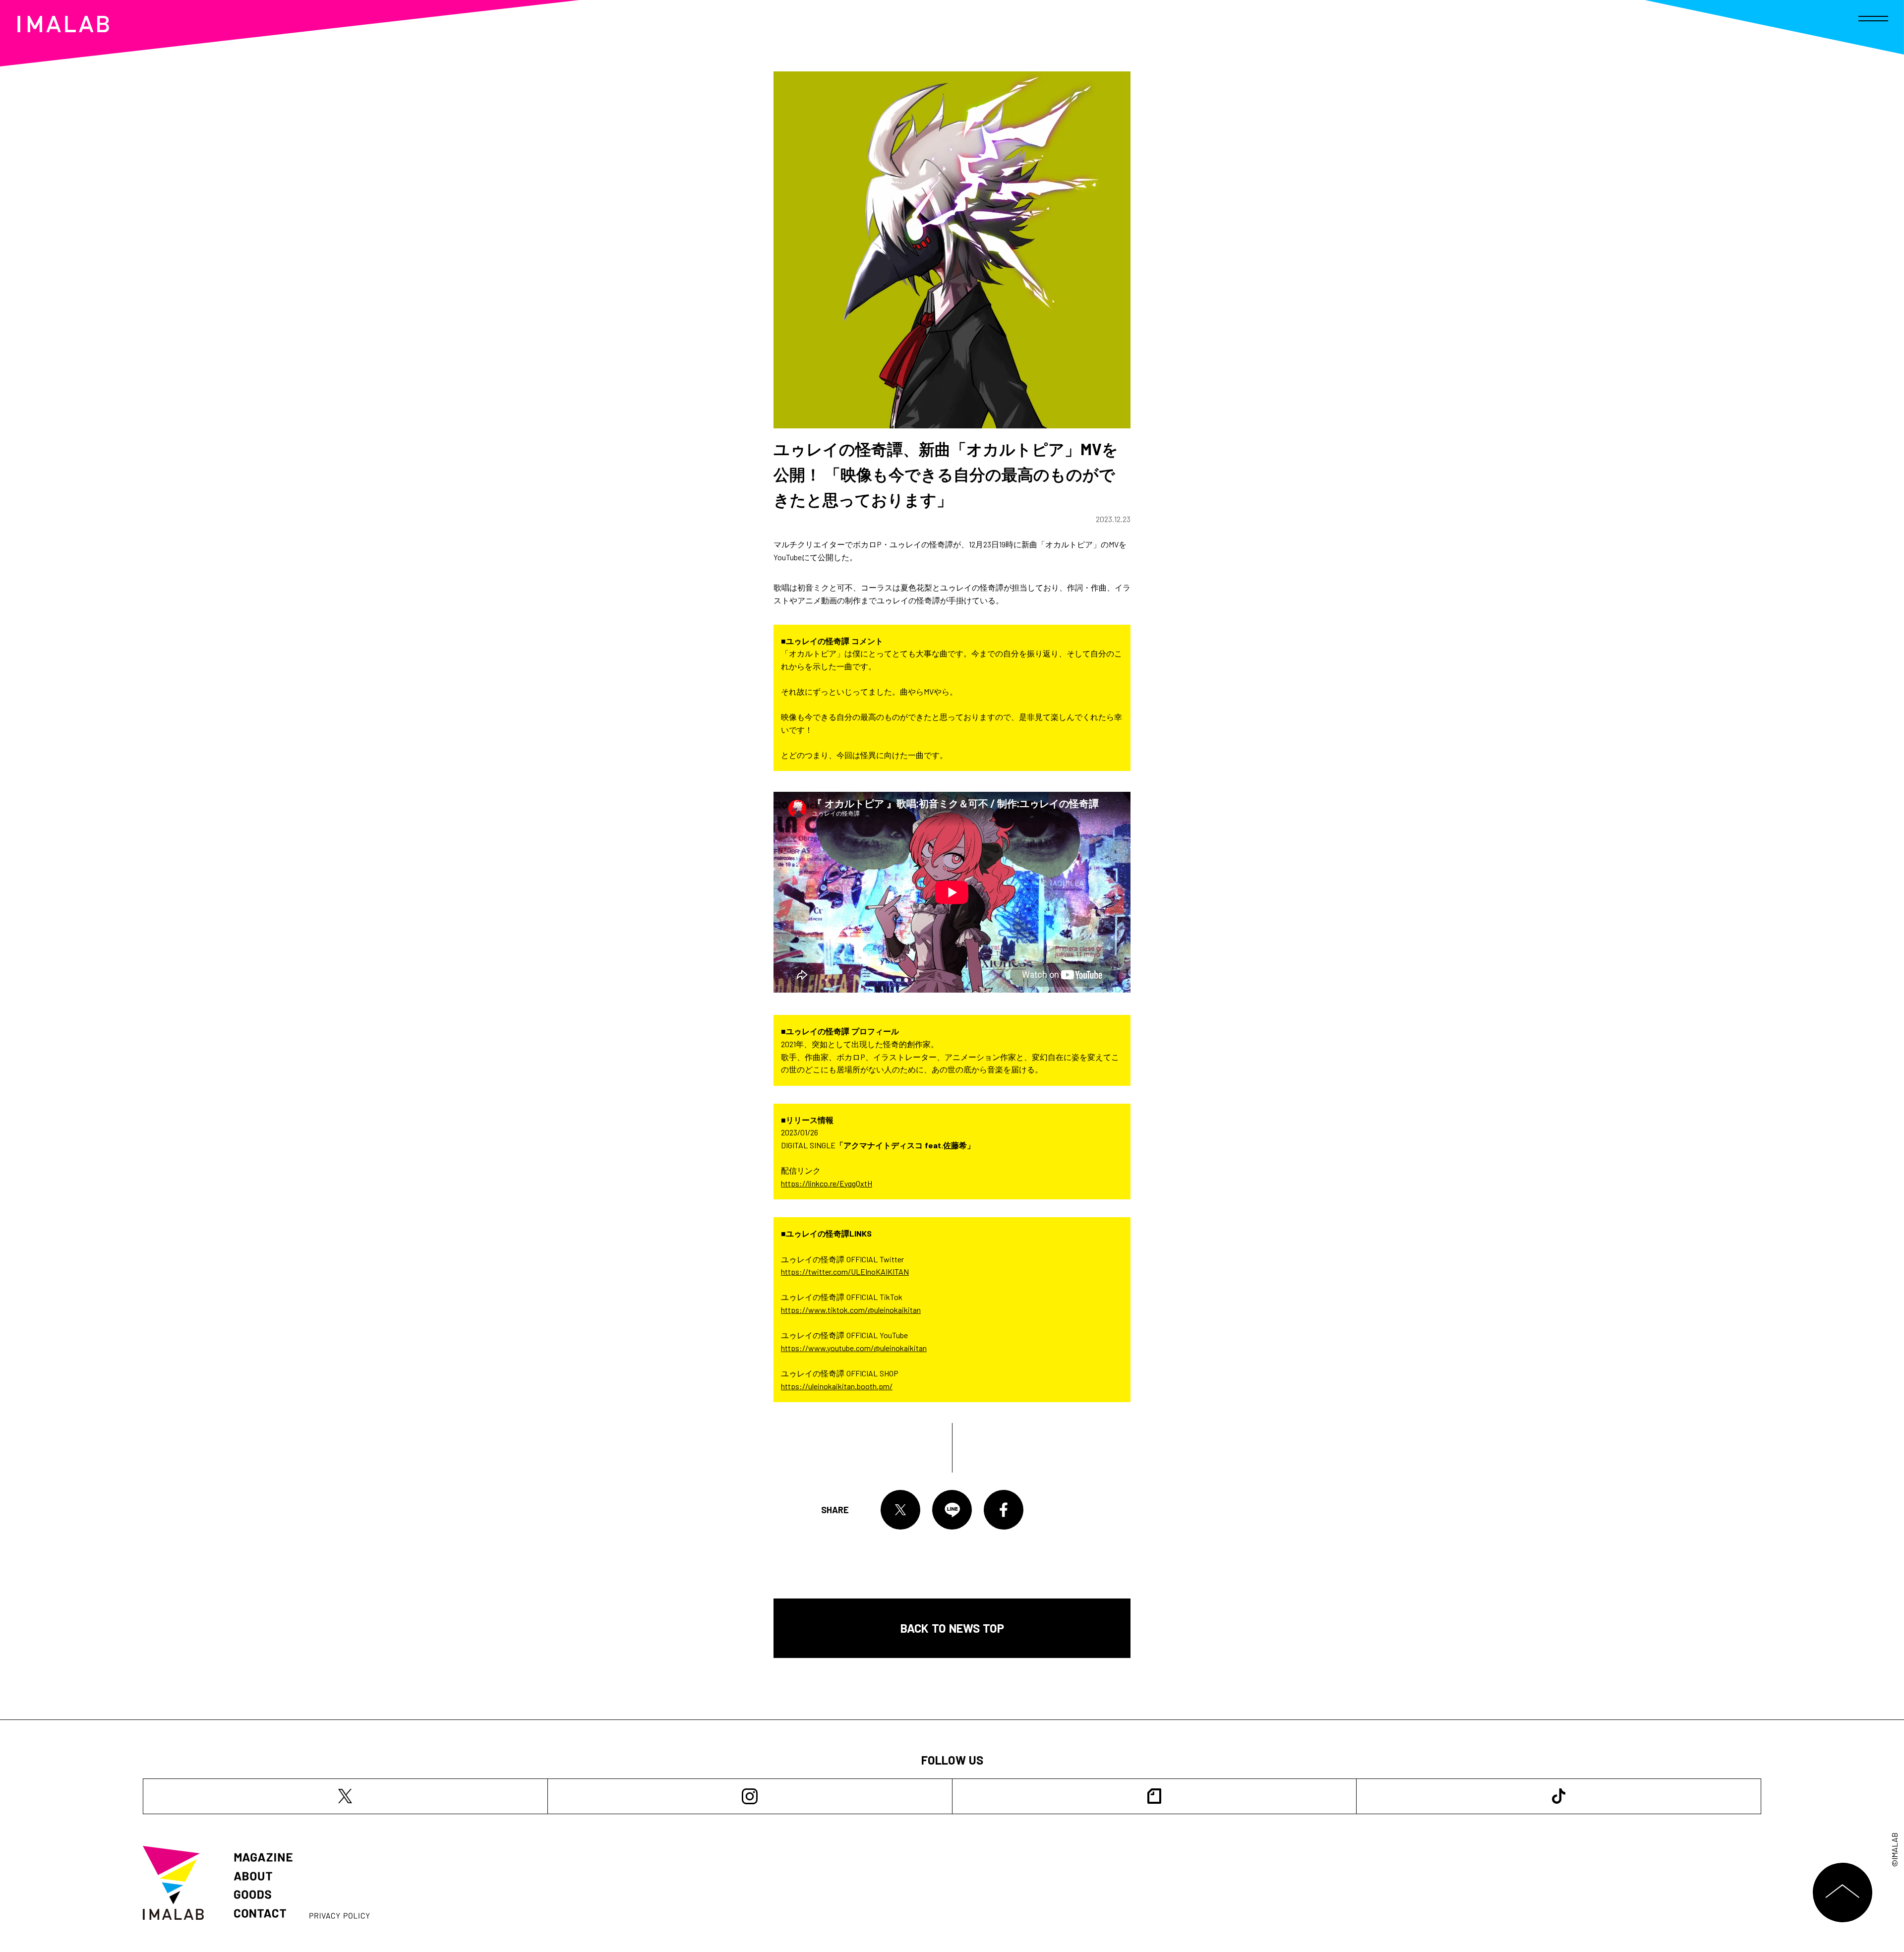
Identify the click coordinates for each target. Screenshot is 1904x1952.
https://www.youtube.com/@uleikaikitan (854, 1348)
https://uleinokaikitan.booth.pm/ (837, 1386)
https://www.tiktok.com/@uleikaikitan (851, 1310)
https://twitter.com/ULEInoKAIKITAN (845, 1272)
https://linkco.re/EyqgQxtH (827, 1183)
